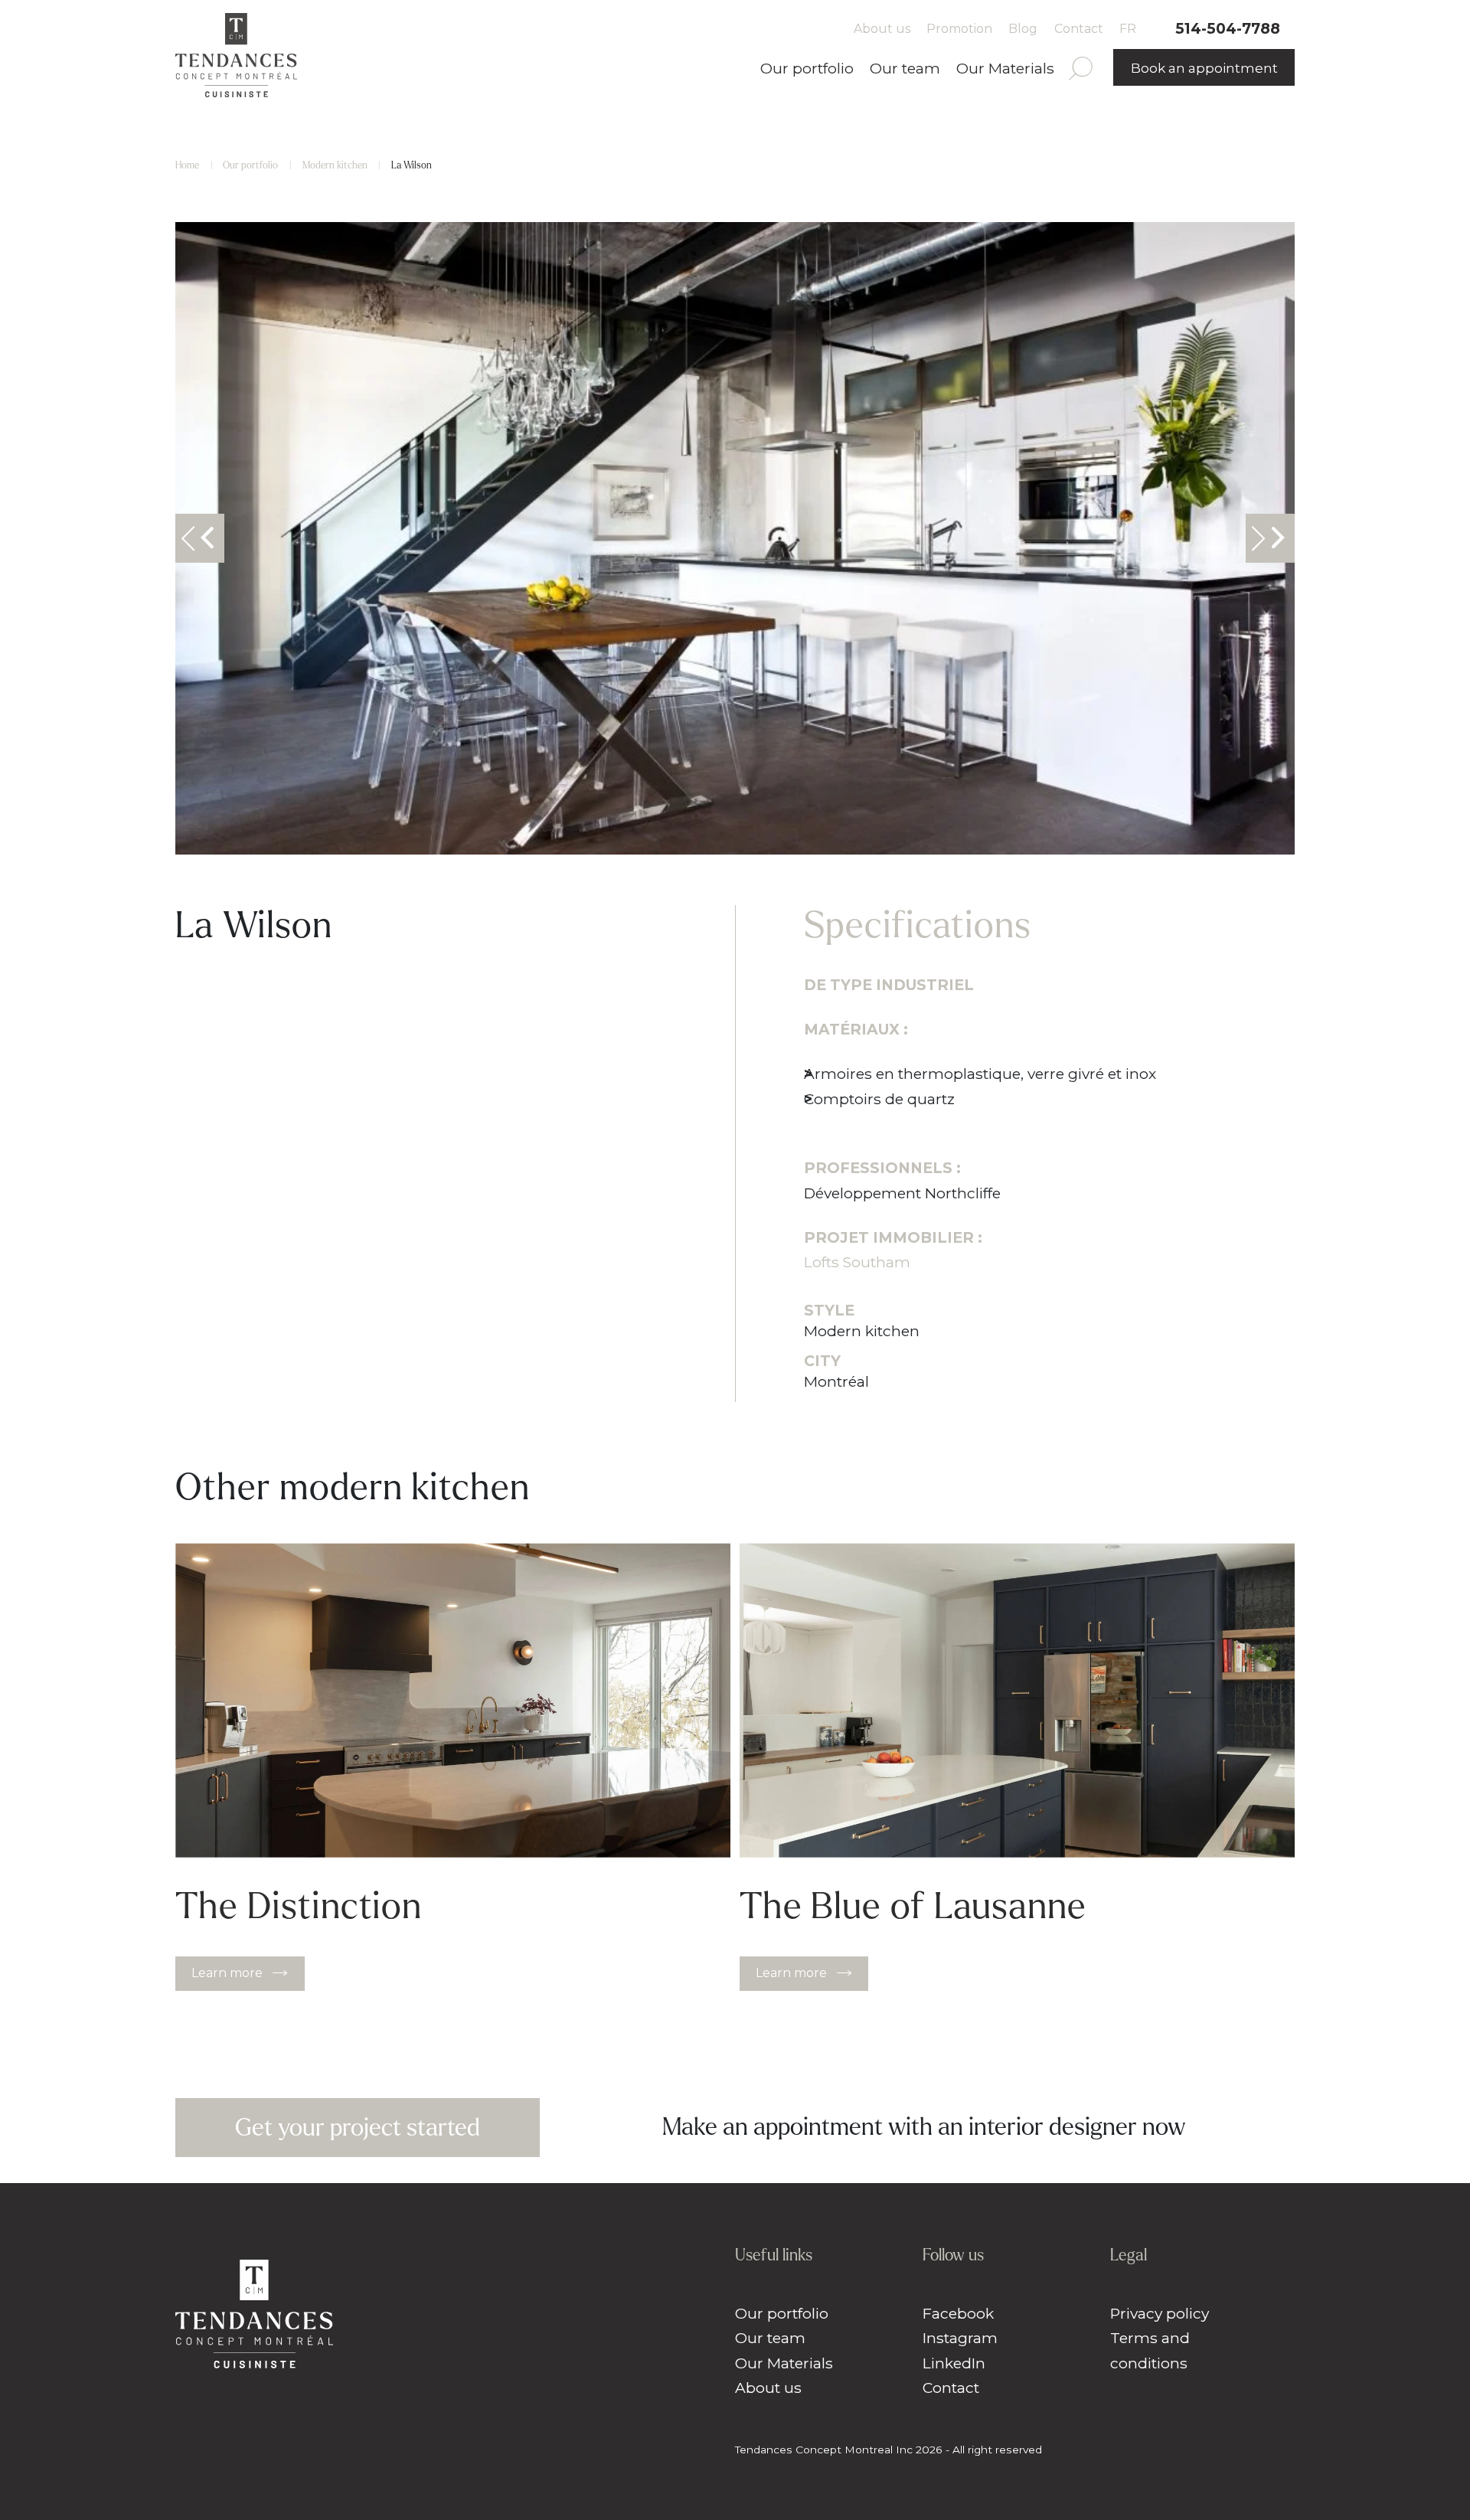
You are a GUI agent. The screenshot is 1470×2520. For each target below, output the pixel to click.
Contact (1079, 29)
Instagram (960, 2338)
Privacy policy (1160, 2313)
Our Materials (1005, 68)
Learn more (227, 1973)
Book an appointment (1204, 68)
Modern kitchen (335, 165)
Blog (1023, 29)
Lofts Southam (859, 1262)
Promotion (959, 29)
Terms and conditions (1150, 2350)
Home (187, 165)
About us (882, 29)
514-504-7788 (1228, 28)
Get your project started (358, 2128)
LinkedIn (954, 2363)
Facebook (958, 2313)
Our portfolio (807, 68)
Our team (905, 68)
